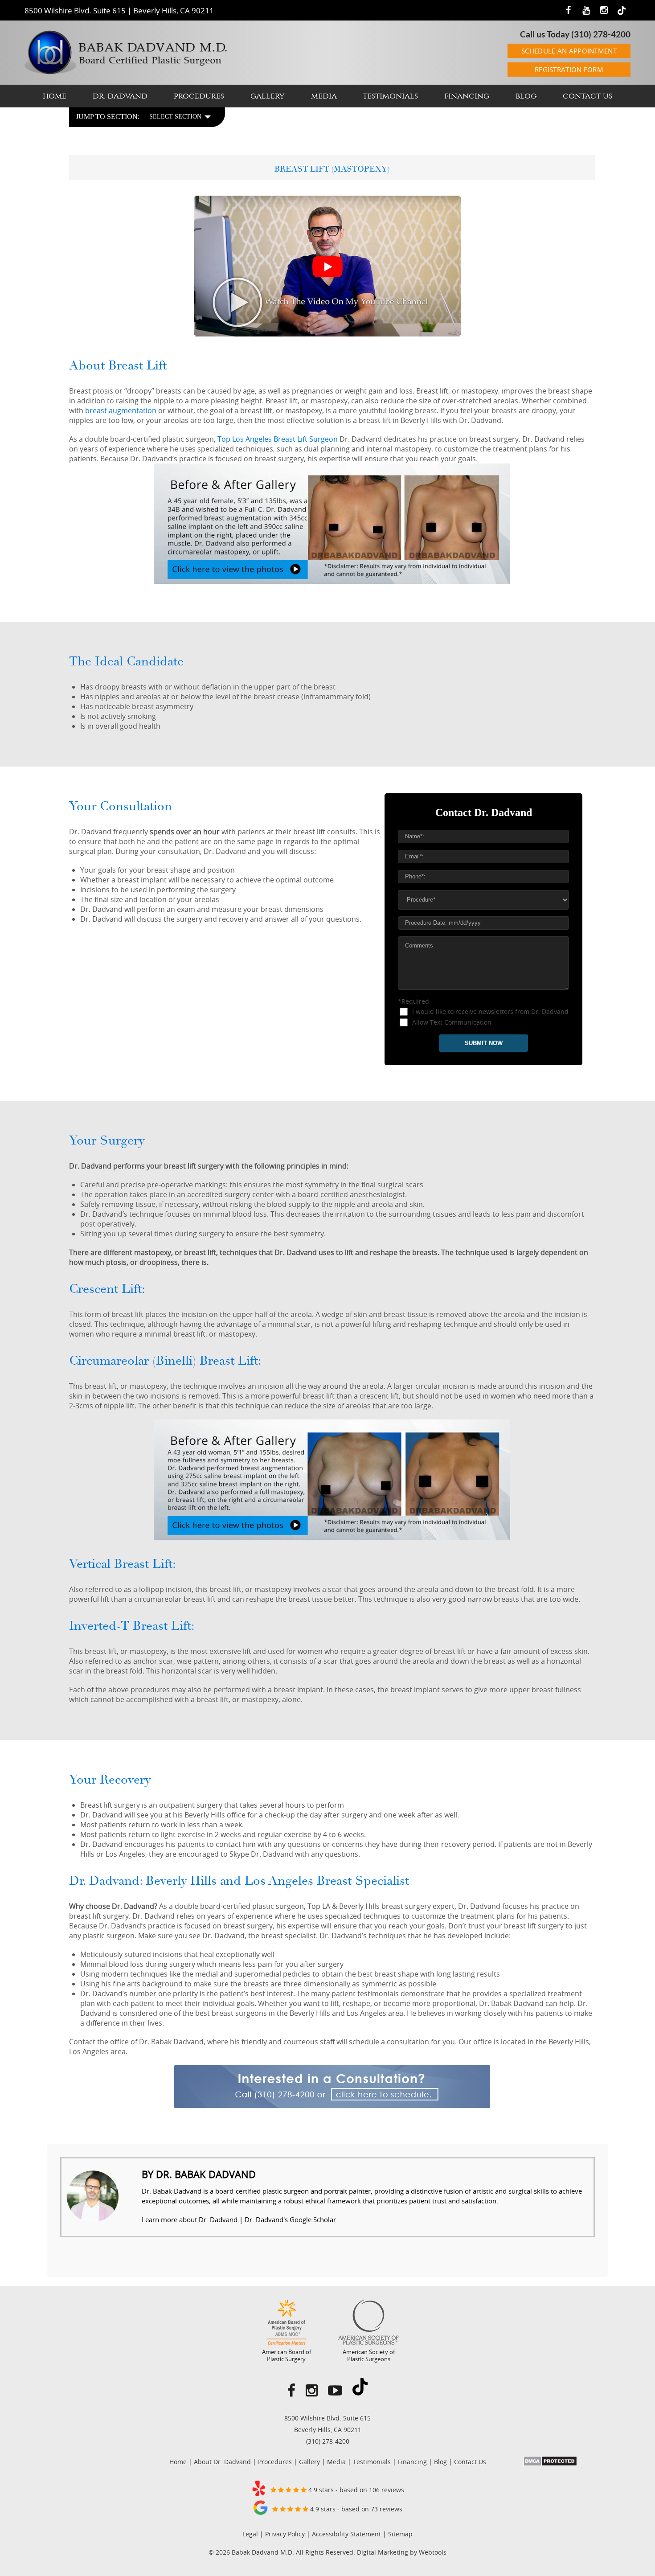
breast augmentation (121, 410)
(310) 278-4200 (601, 34)
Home (55, 96)
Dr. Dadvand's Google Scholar (290, 2219)
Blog (526, 96)
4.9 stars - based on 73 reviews (355, 2509)
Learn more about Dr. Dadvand (190, 2219)
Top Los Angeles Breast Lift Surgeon (278, 439)
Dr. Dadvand (120, 96)
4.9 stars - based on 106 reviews (355, 2490)
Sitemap (400, 2534)
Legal (250, 2534)
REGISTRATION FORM (569, 70)
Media (324, 96)
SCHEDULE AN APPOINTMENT (569, 51)
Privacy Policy (285, 2534)
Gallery (268, 96)
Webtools (433, 2552)
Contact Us (587, 96)
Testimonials (390, 96)
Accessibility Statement (346, 2534)
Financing (467, 96)
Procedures (199, 96)
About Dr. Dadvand (222, 2462)
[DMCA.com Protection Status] (550, 2464)
